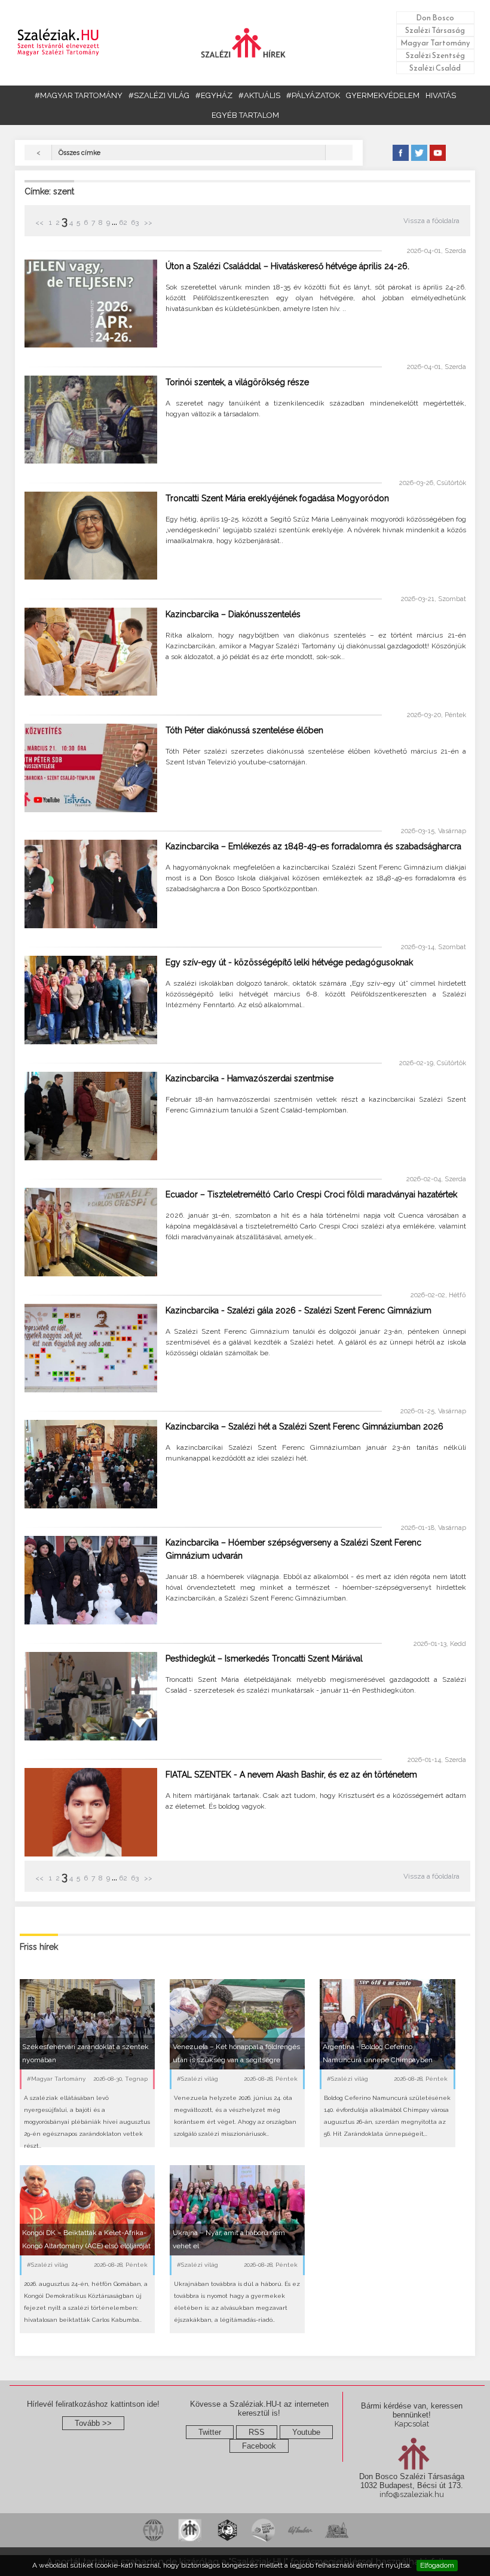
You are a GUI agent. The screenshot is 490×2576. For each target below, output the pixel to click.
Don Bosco (435, 18)
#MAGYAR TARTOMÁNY (79, 95)
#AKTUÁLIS (259, 95)
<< (40, 222)
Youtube (306, 2432)
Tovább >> (93, 2423)
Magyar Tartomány (435, 43)
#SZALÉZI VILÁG (159, 95)
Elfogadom (437, 2565)
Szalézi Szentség (435, 55)
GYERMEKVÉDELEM (383, 95)
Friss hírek (39, 1947)
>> (147, 222)
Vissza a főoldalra (431, 221)
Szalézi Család (435, 68)
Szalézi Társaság (435, 30)
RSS (257, 2432)
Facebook (259, 2446)
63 (135, 222)
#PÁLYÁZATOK (313, 95)
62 (123, 222)
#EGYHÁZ (214, 95)
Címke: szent (49, 191)
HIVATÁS (441, 95)
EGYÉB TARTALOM (245, 115)
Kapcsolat (412, 2424)
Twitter (210, 2432)
